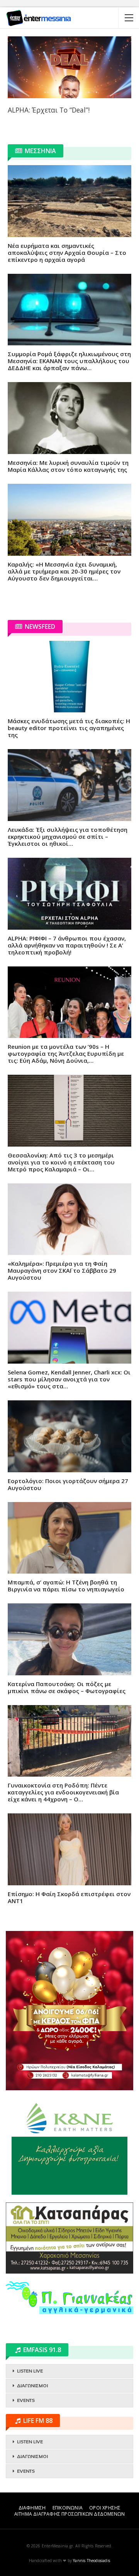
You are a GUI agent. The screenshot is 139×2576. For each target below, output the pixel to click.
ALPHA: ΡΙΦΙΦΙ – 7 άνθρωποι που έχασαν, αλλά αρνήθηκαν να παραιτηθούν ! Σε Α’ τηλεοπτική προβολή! (67, 945)
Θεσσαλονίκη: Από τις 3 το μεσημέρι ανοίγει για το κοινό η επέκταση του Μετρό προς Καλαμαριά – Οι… (61, 1162)
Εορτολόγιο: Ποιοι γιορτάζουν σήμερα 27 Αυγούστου (68, 1484)
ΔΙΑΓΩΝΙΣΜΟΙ (32, 2386)
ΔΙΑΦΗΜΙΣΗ (32, 2508)
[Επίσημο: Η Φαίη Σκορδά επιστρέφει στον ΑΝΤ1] (69, 1849)
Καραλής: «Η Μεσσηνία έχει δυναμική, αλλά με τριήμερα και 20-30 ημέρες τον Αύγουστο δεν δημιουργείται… (64, 571)
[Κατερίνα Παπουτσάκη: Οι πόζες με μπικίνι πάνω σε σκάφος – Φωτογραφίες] (69, 1639)
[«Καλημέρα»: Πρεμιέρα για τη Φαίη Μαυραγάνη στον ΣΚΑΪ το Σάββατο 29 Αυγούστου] (69, 1219)
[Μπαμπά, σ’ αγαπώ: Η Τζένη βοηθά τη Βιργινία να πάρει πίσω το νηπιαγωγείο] (69, 1538)
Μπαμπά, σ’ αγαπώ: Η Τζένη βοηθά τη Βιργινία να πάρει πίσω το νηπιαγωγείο (66, 1586)
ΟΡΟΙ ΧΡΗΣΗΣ (105, 2508)
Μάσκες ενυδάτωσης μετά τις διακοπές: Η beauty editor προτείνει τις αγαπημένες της (69, 728)
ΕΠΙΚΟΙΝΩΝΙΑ (68, 2508)
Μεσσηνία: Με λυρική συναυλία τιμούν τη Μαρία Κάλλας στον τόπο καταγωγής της (68, 466)
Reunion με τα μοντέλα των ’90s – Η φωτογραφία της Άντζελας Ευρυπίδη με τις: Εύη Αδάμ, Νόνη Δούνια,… (66, 1053)
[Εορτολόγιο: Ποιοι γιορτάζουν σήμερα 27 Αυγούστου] (69, 1436)
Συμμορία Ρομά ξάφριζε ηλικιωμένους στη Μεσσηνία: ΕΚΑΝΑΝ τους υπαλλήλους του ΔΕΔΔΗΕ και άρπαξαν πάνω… (69, 361)
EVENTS (26, 2400)
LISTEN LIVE (30, 2371)
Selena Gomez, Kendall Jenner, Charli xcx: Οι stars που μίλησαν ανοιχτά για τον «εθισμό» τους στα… (69, 1379)
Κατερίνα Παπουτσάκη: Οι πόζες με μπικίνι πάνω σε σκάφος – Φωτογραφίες (67, 1687)
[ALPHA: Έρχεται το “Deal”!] (69, 67)
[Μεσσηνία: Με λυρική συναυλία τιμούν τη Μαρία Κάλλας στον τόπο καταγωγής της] (69, 418)
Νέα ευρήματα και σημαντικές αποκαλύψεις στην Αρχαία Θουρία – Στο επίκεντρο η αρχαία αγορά (67, 253)
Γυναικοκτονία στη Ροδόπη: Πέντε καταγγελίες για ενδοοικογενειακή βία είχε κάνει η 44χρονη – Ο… (63, 1792)
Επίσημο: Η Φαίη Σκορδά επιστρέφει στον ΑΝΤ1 (69, 1897)
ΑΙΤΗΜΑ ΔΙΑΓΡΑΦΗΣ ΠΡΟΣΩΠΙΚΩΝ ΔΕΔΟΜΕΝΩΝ (69, 2514)
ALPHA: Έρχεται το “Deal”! (49, 110)
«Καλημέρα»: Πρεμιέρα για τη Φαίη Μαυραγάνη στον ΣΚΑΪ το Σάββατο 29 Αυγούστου (62, 1270)
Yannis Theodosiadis (92, 2561)
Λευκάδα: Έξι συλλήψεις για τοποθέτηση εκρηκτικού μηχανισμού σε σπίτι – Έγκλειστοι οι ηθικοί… (68, 836)
